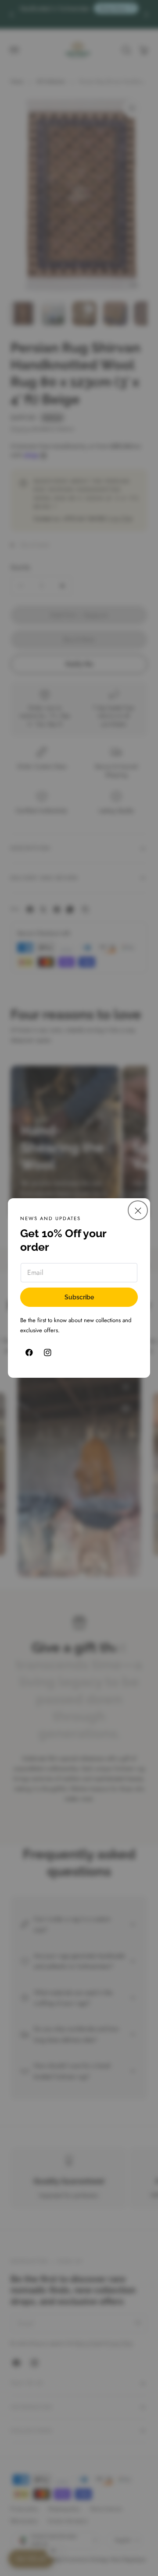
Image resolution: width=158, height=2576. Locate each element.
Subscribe (79, 1297)
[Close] (138, 1210)
